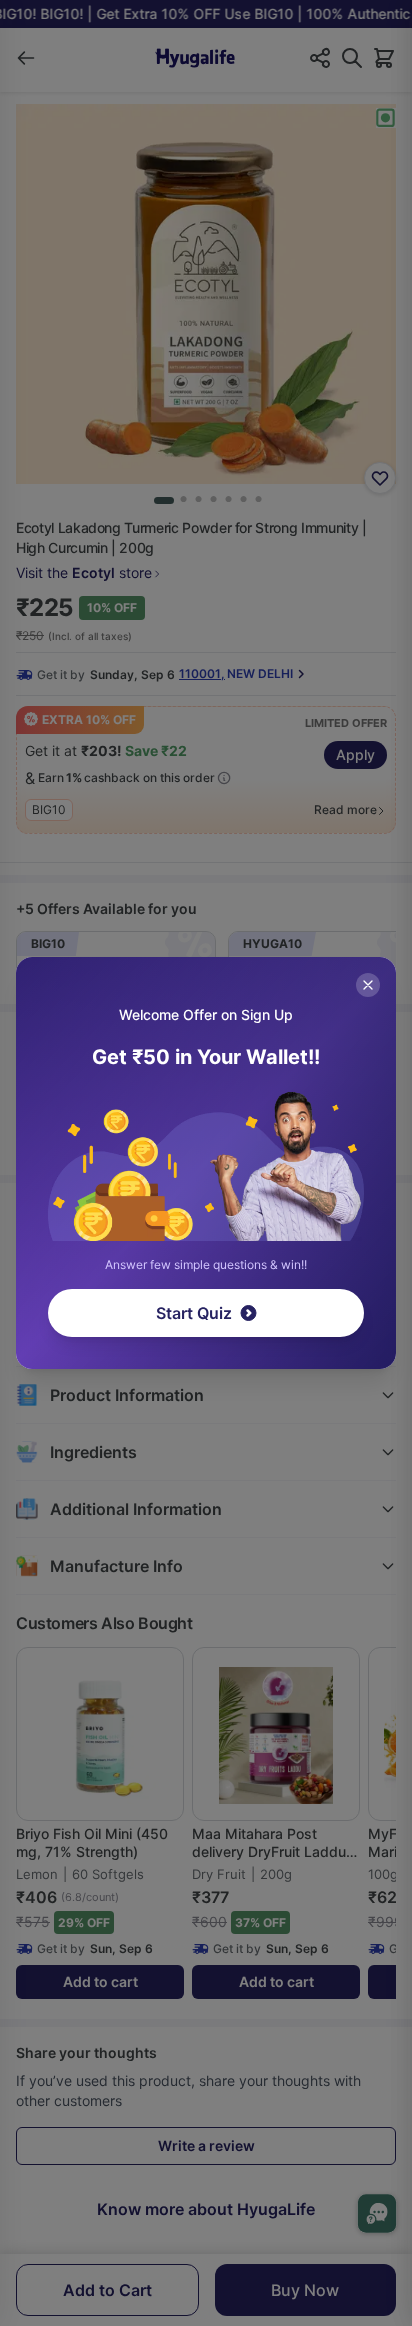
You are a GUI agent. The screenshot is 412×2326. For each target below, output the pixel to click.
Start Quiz (194, 1313)
